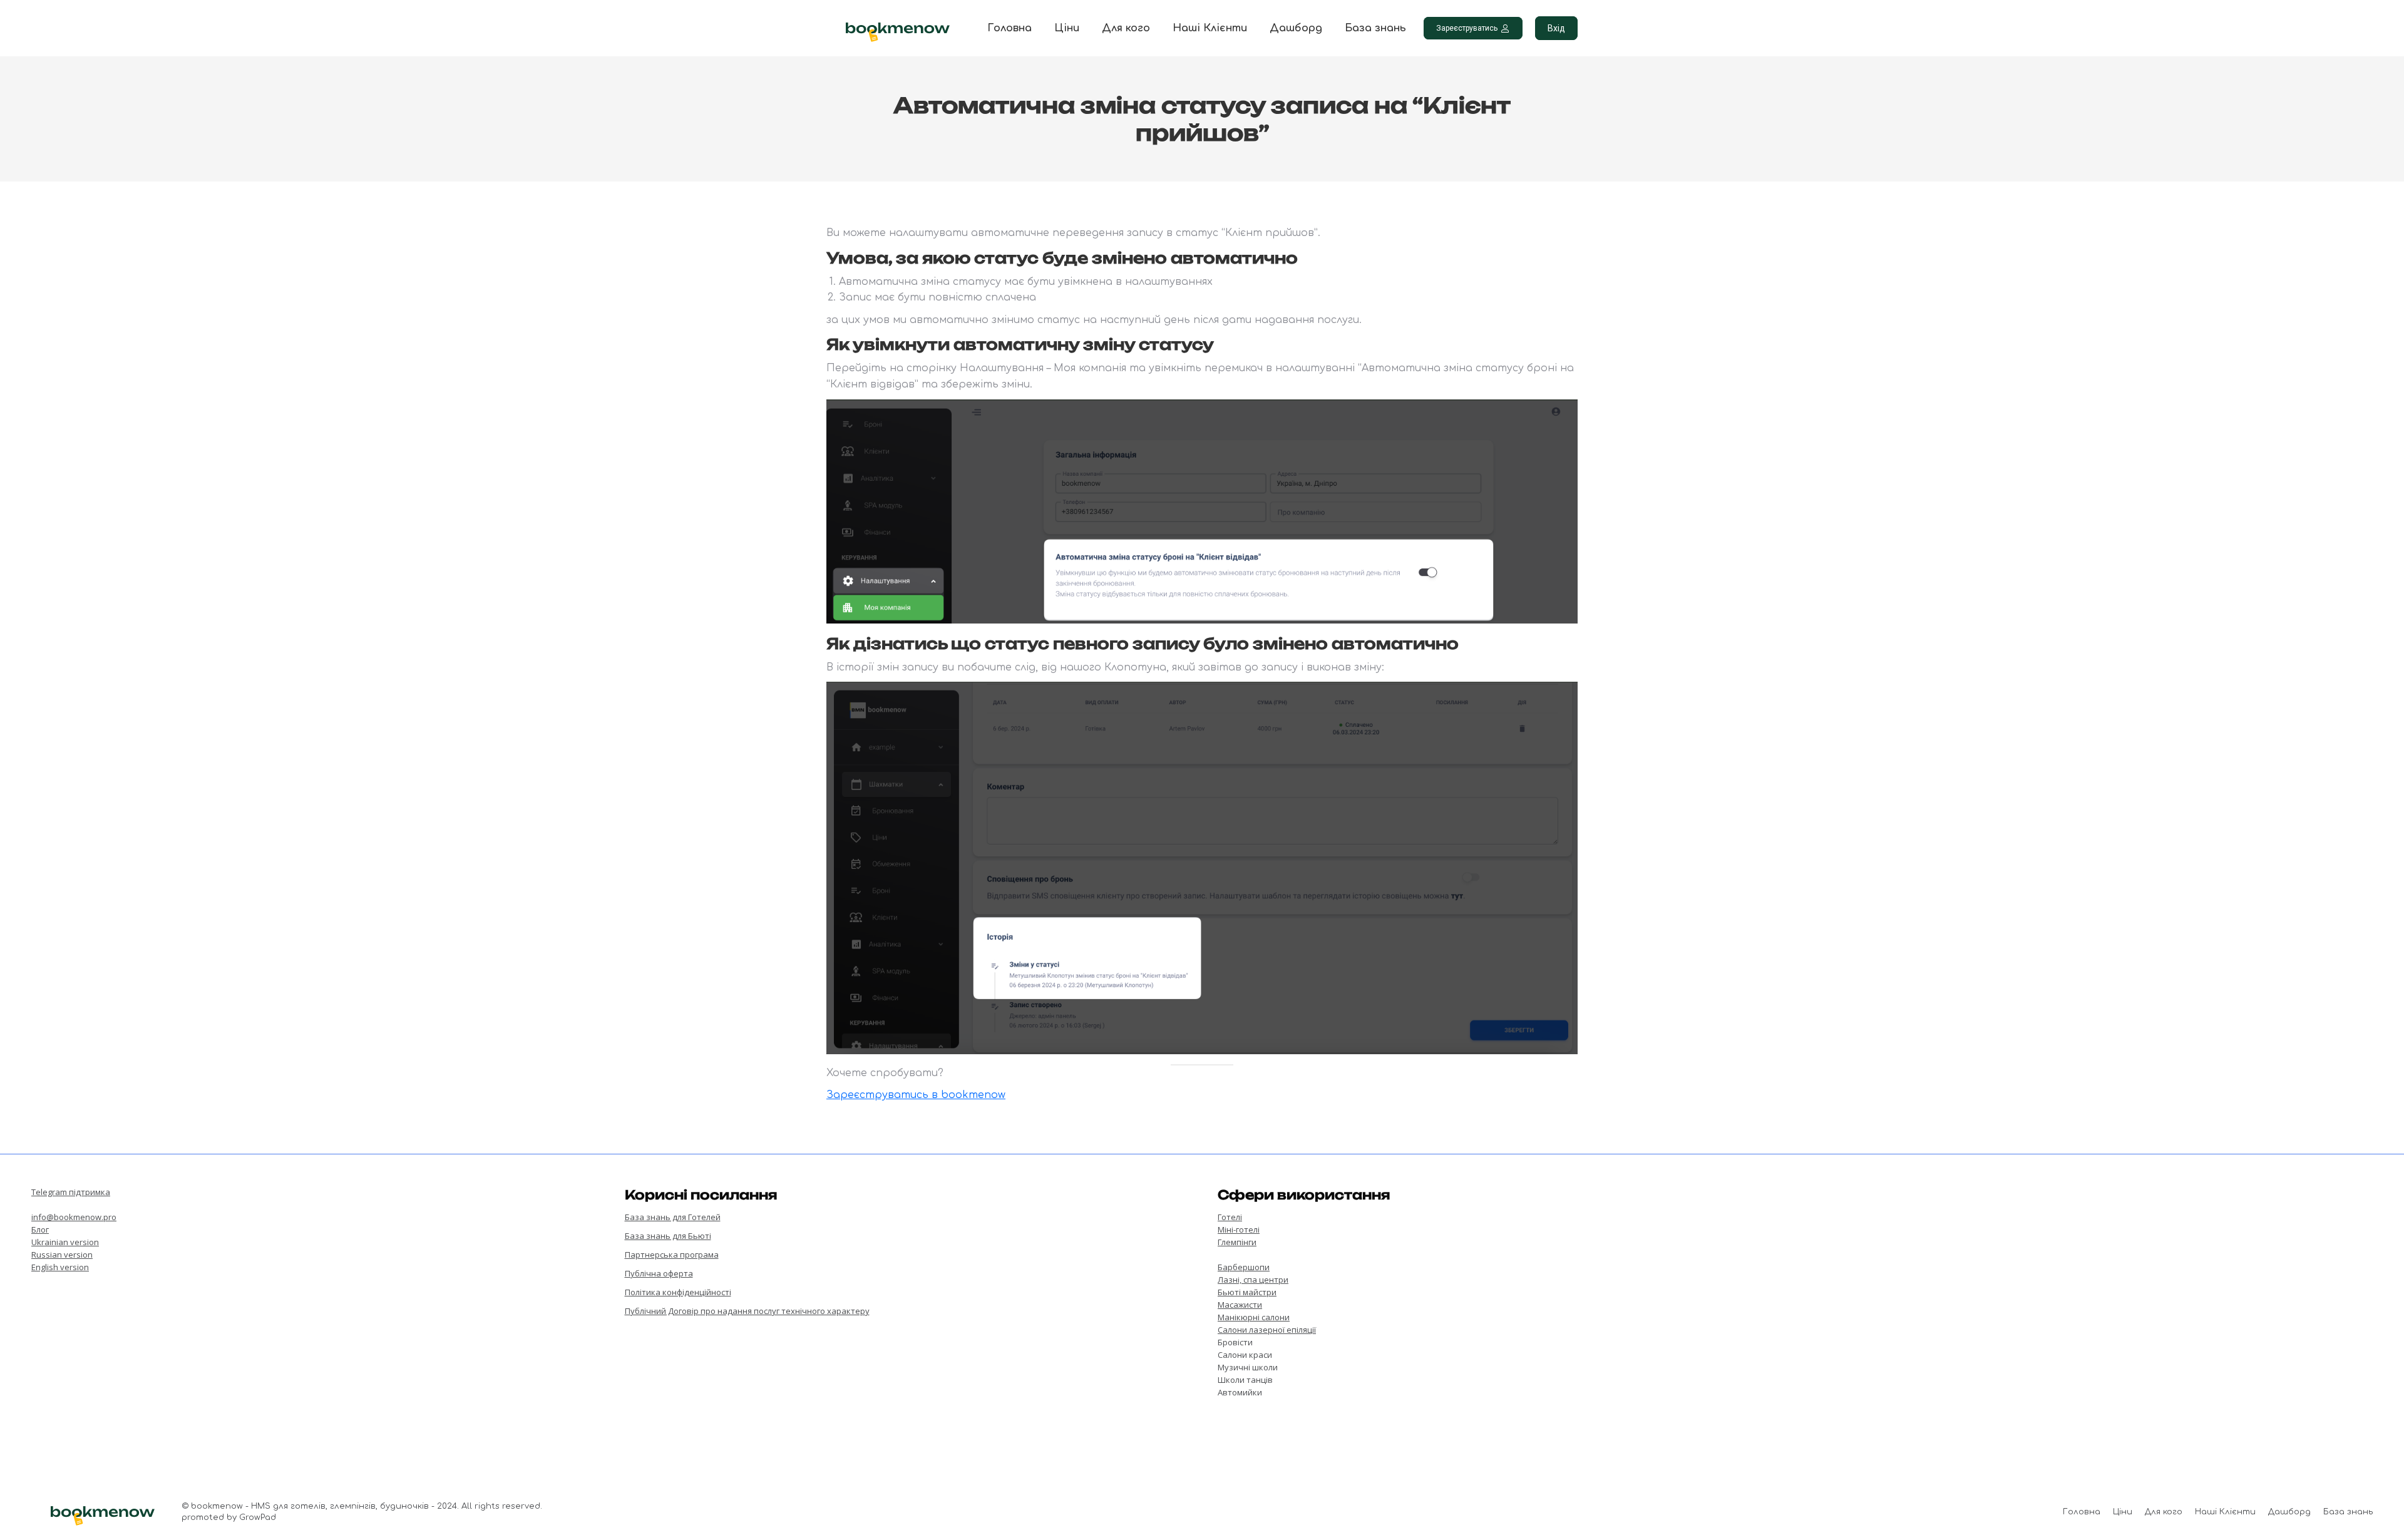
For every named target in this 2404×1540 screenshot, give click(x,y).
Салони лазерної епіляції (1267, 1330)
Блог (40, 1229)
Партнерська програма (672, 1255)
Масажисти (1240, 1305)
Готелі (1230, 1217)
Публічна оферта (659, 1273)
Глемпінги (1237, 1242)
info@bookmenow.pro (74, 1217)
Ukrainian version (65, 1242)
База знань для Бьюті (668, 1236)
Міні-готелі (1239, 1229)
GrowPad (258, 1517)
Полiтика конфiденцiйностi (678, 1292)
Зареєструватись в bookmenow (916, 1095)
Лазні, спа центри (1253, 1280)
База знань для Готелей (673, 1217)
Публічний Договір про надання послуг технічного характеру (747, 1311)
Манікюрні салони (1254, 1317)
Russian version (62, 1255)
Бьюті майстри (1247, 1292)
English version (60, 1267)
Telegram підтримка (71, 1192)
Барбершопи (1244, 1267)
